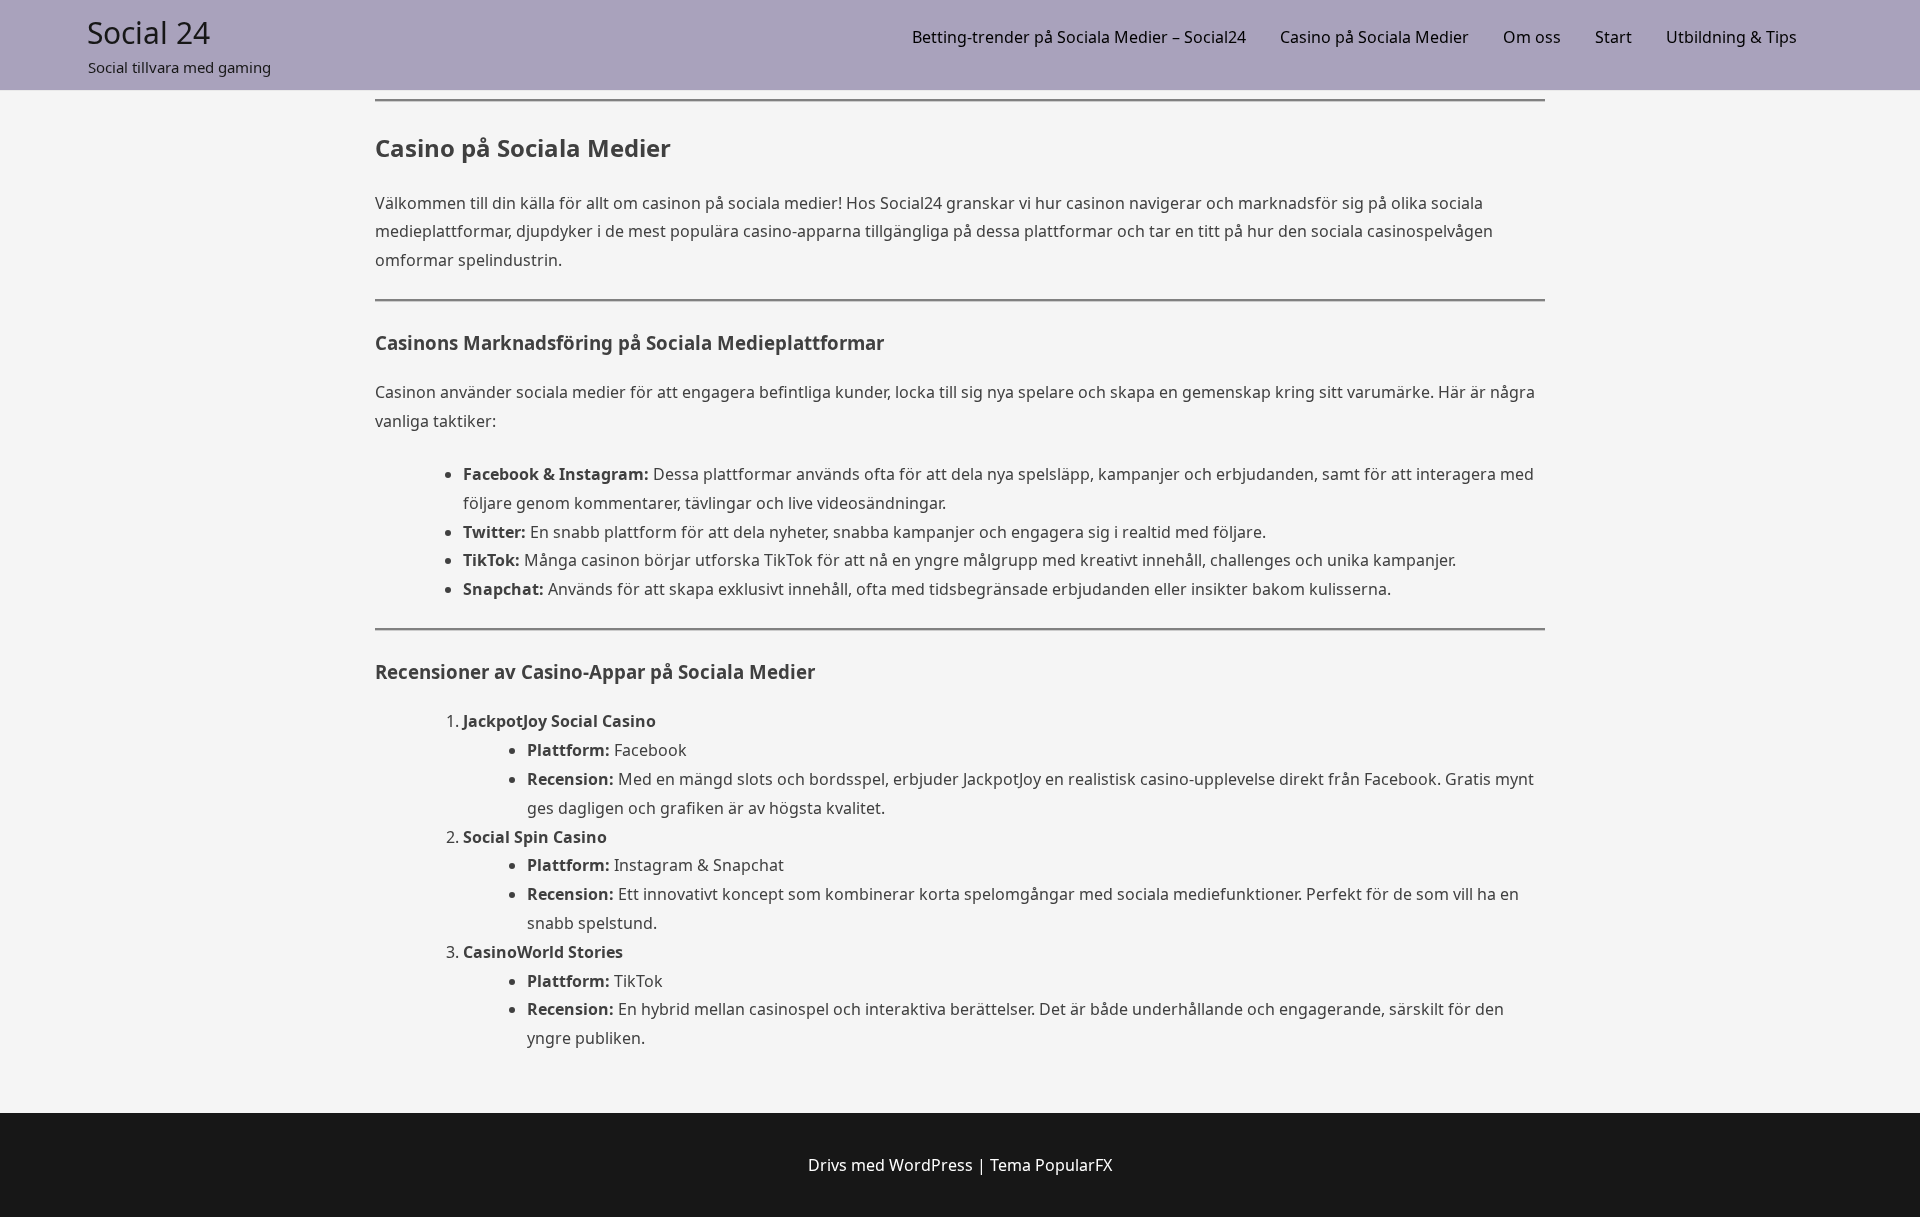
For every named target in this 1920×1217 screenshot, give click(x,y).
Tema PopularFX (1051, 1165)
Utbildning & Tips (1731, 37)
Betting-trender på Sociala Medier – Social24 (1079, 37)
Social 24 (148, 32)
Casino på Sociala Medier (1374, 37)
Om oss (1532, 37)
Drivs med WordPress (892, 1165)
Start (1613, 37)
